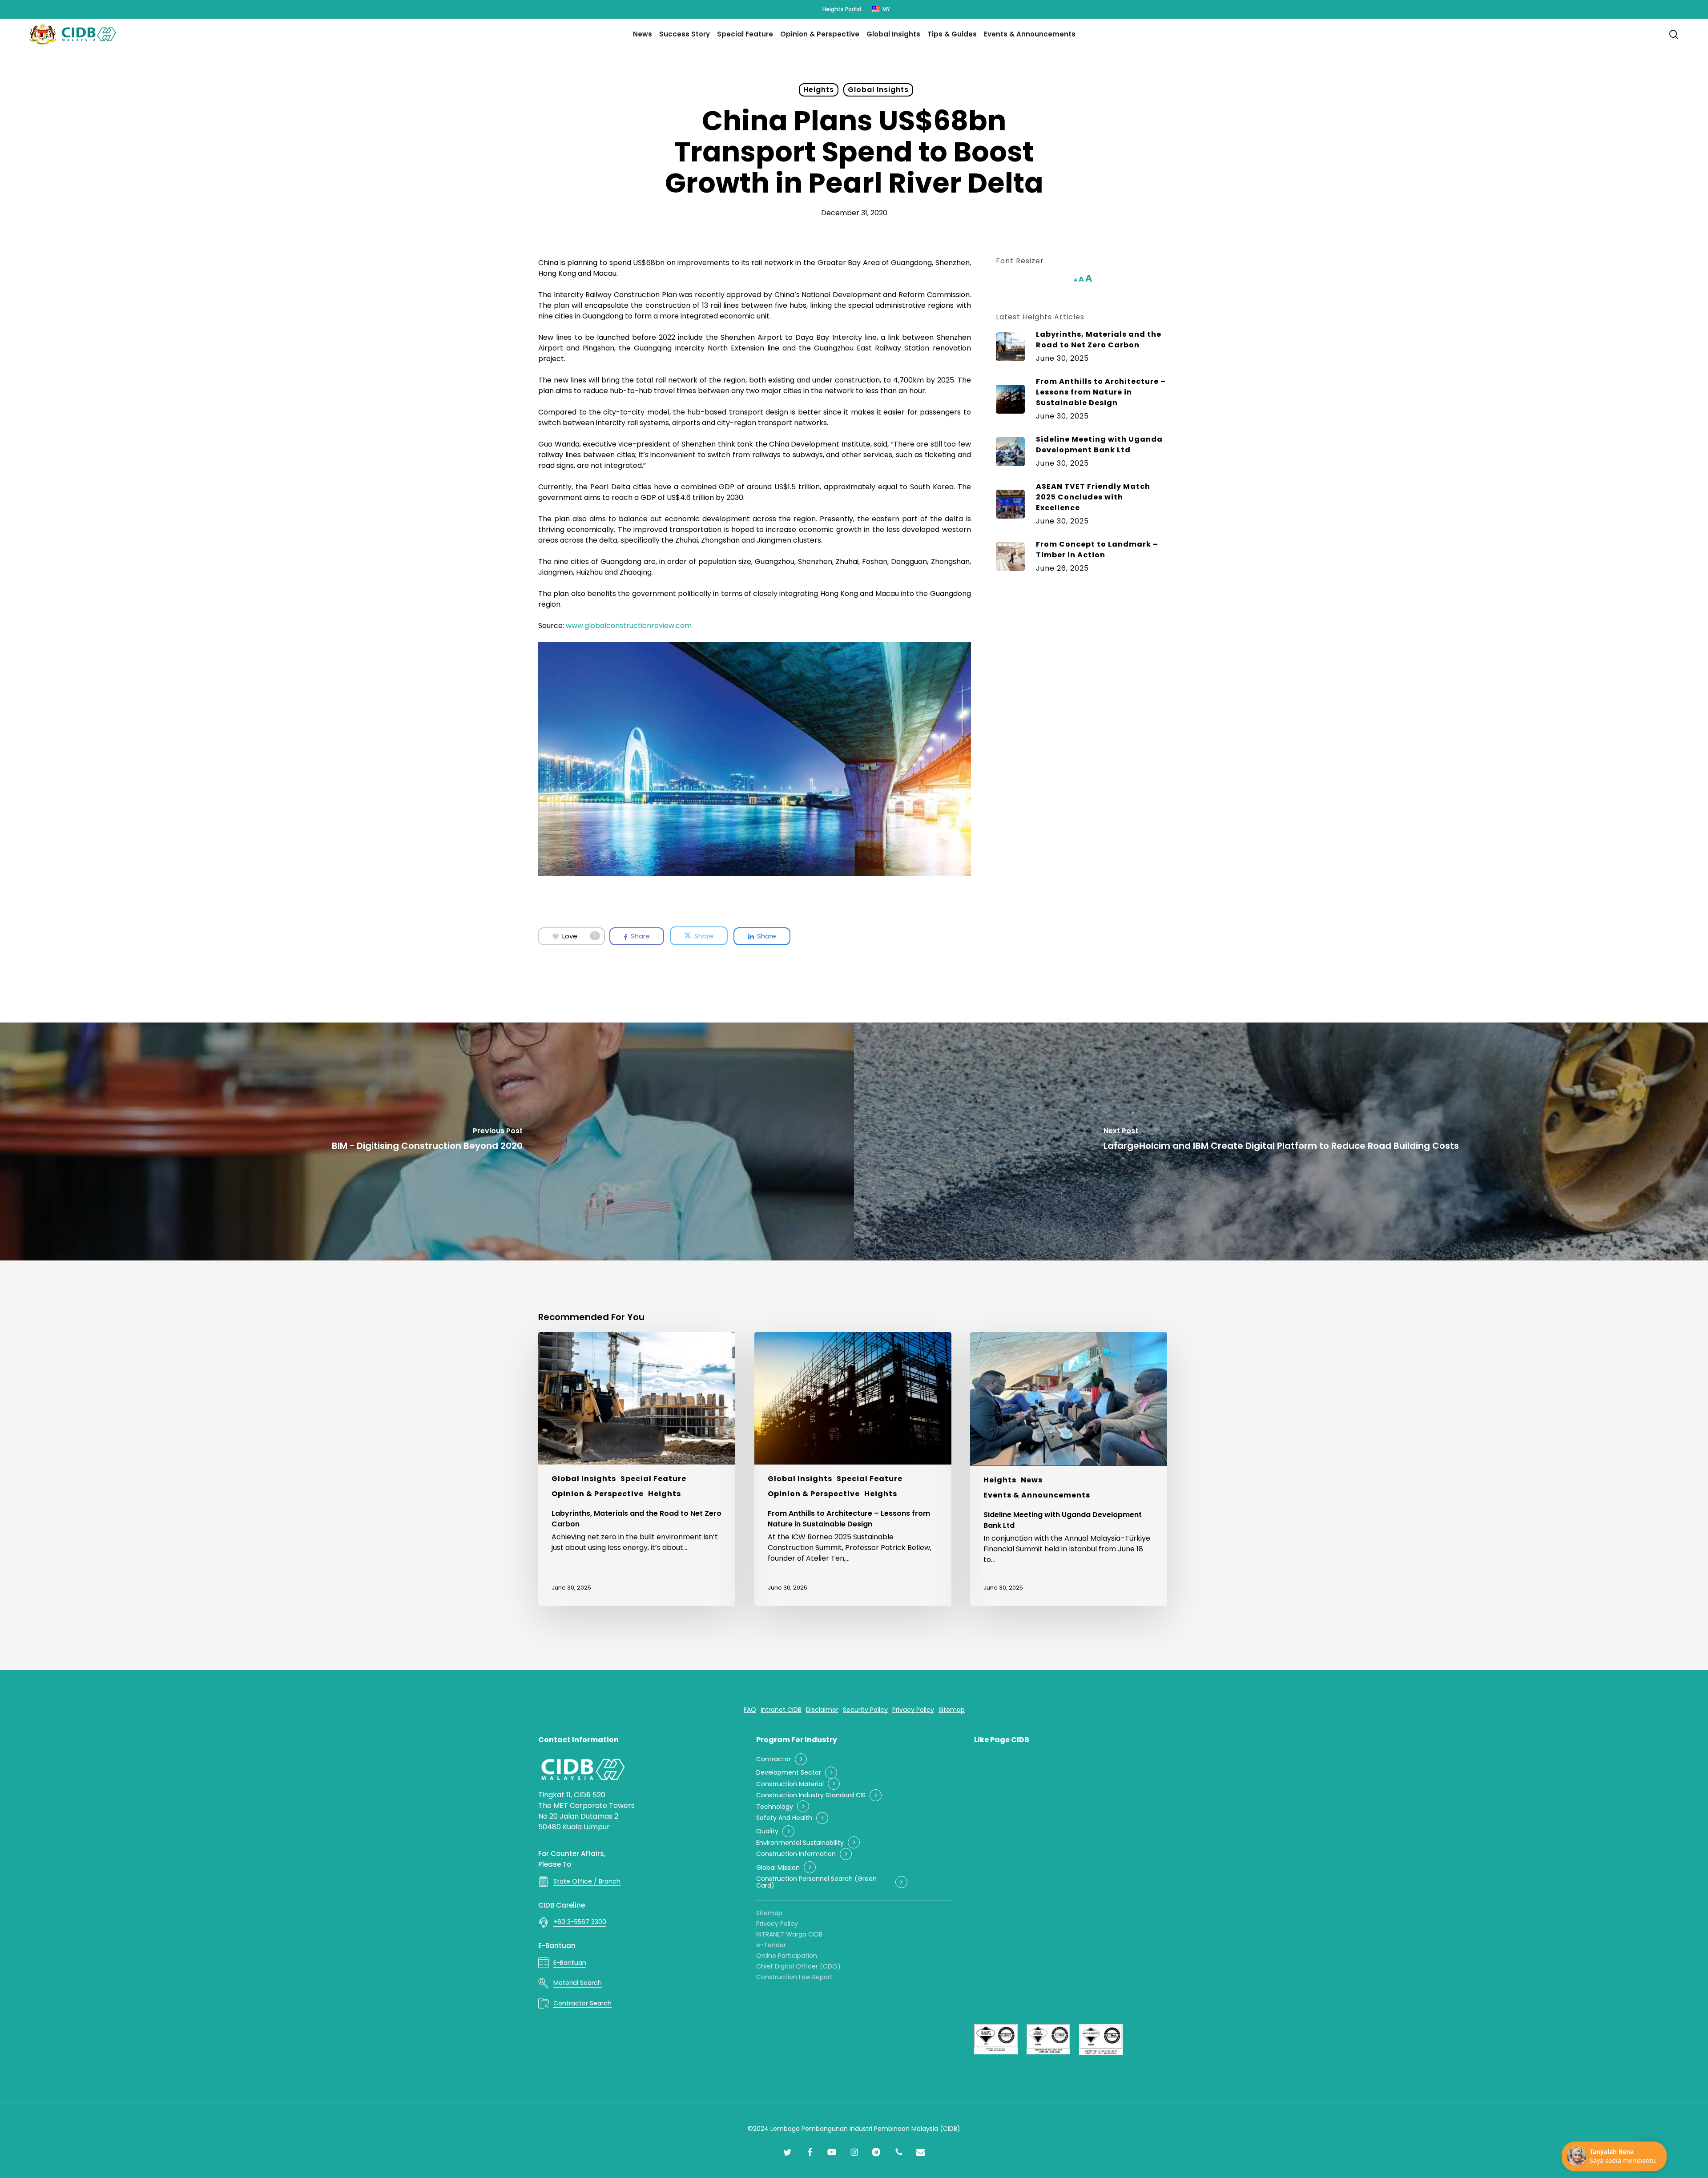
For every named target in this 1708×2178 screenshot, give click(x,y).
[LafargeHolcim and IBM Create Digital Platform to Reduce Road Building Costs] (1281, 1141)
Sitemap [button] (952, 1710)
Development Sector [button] (789, 1773)
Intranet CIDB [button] (781, 1710)
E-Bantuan (557, 1946)
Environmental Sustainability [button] (800, 1843)
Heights (819, 90)
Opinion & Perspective (598, 1494)
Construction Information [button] (796, 1854)
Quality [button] (767, 1831)
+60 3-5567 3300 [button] (580, 1922)
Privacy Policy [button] (913, 1710)
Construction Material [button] (790, 1784)
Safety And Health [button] (784, 1818)
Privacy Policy (777, 1924)
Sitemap (769, 1913)
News (1032, 1480)
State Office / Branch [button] (587, 1881)
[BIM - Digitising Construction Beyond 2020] (427, 1141)
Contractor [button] (773, 1759)
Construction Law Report (794, 1977)
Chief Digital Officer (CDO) (798, 1966)
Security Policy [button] (865, 1710)
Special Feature (653, 1479)
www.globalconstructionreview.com (629, 626)
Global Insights (878, 90)
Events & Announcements (1037, 1495)
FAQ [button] (750, 1710)
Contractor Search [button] (582, 2003)
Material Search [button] (578, 1983)
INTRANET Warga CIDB (789, 1934)
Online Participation (787, 1956)
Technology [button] (775, 1807)
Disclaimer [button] (822, 1710)
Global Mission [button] (778, 1868)
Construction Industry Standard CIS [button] (811, 1795)
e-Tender (771, 1945)
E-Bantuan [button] (570, 1963)
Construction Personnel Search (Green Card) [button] (816, 1882)
